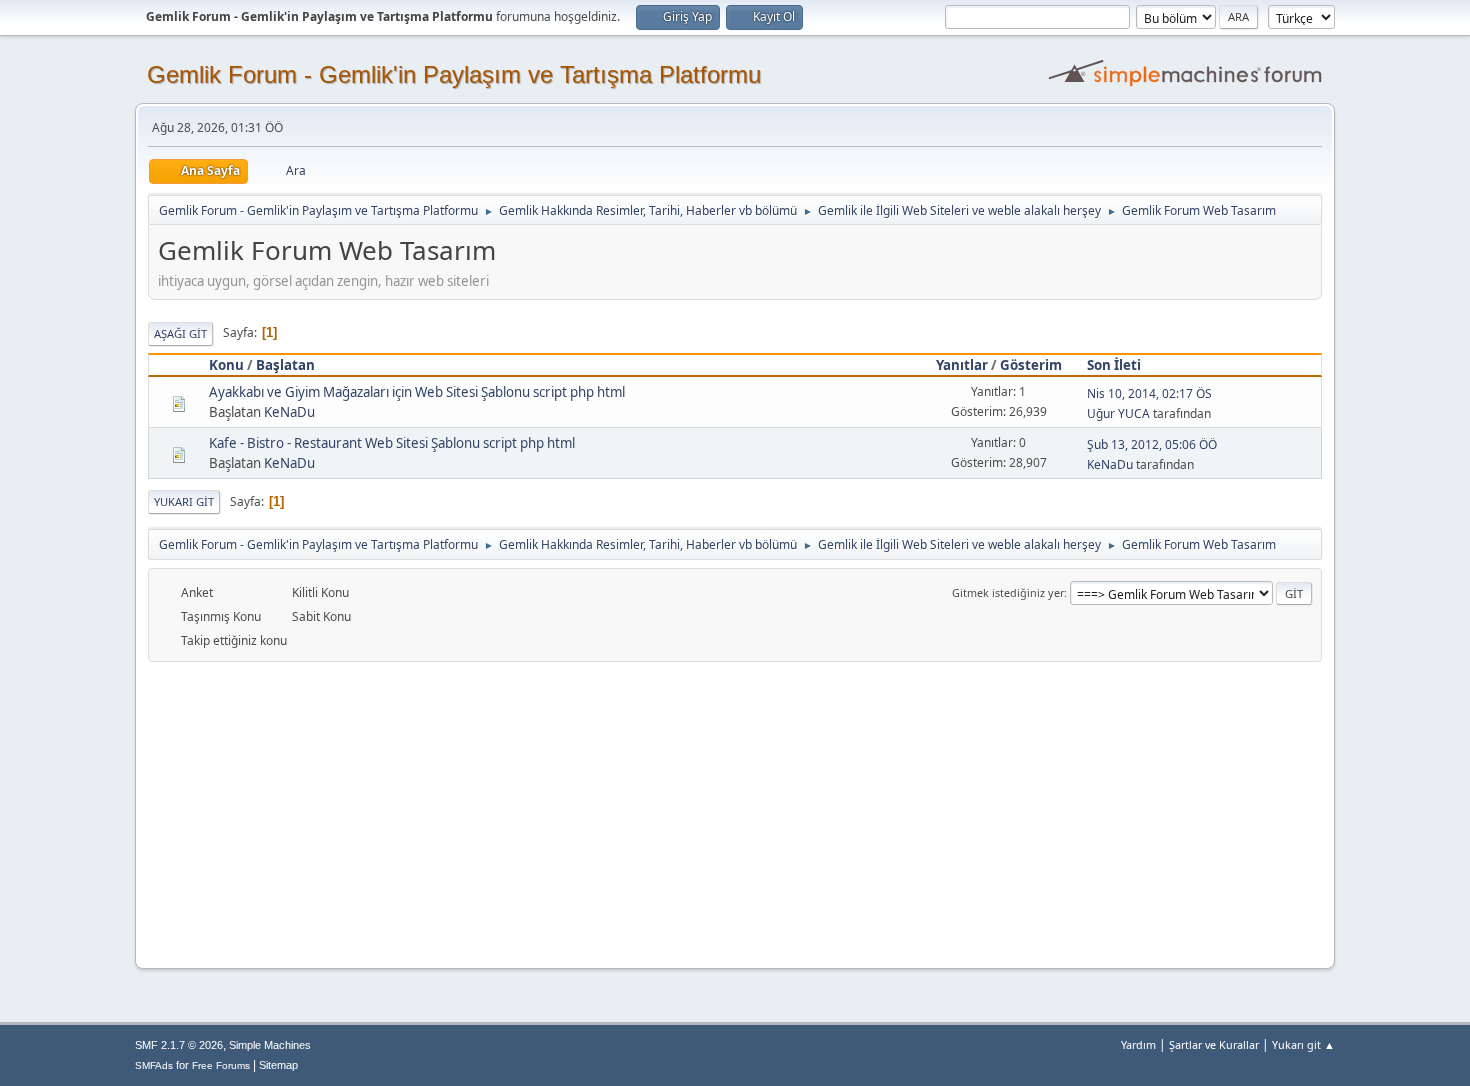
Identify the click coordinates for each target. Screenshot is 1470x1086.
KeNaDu (289, 412)
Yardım (1138, 1044)
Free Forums (221, 1065)
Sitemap (278, 1065)
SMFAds (154, 1065)
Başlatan (285, 365)
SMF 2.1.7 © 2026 (179, 1045)
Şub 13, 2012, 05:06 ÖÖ (1152, 444)
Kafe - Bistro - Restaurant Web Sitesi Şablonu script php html (392, 443)
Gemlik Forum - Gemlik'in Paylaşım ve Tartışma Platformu (454, 74)
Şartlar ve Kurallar (1214, 1044)
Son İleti (1114, 365)
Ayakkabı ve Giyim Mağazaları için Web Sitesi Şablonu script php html (417, 392)
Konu (226, 365)
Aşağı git (180, 333)
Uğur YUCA (1118, 413)
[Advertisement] (735, 812)
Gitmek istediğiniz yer (1008, 592)
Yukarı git (184, 501)
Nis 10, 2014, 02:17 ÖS (1149, 393)
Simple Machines (270, 1045)
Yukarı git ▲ (1303, 1044)
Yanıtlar (962, 365)
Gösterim (1031, 365)
